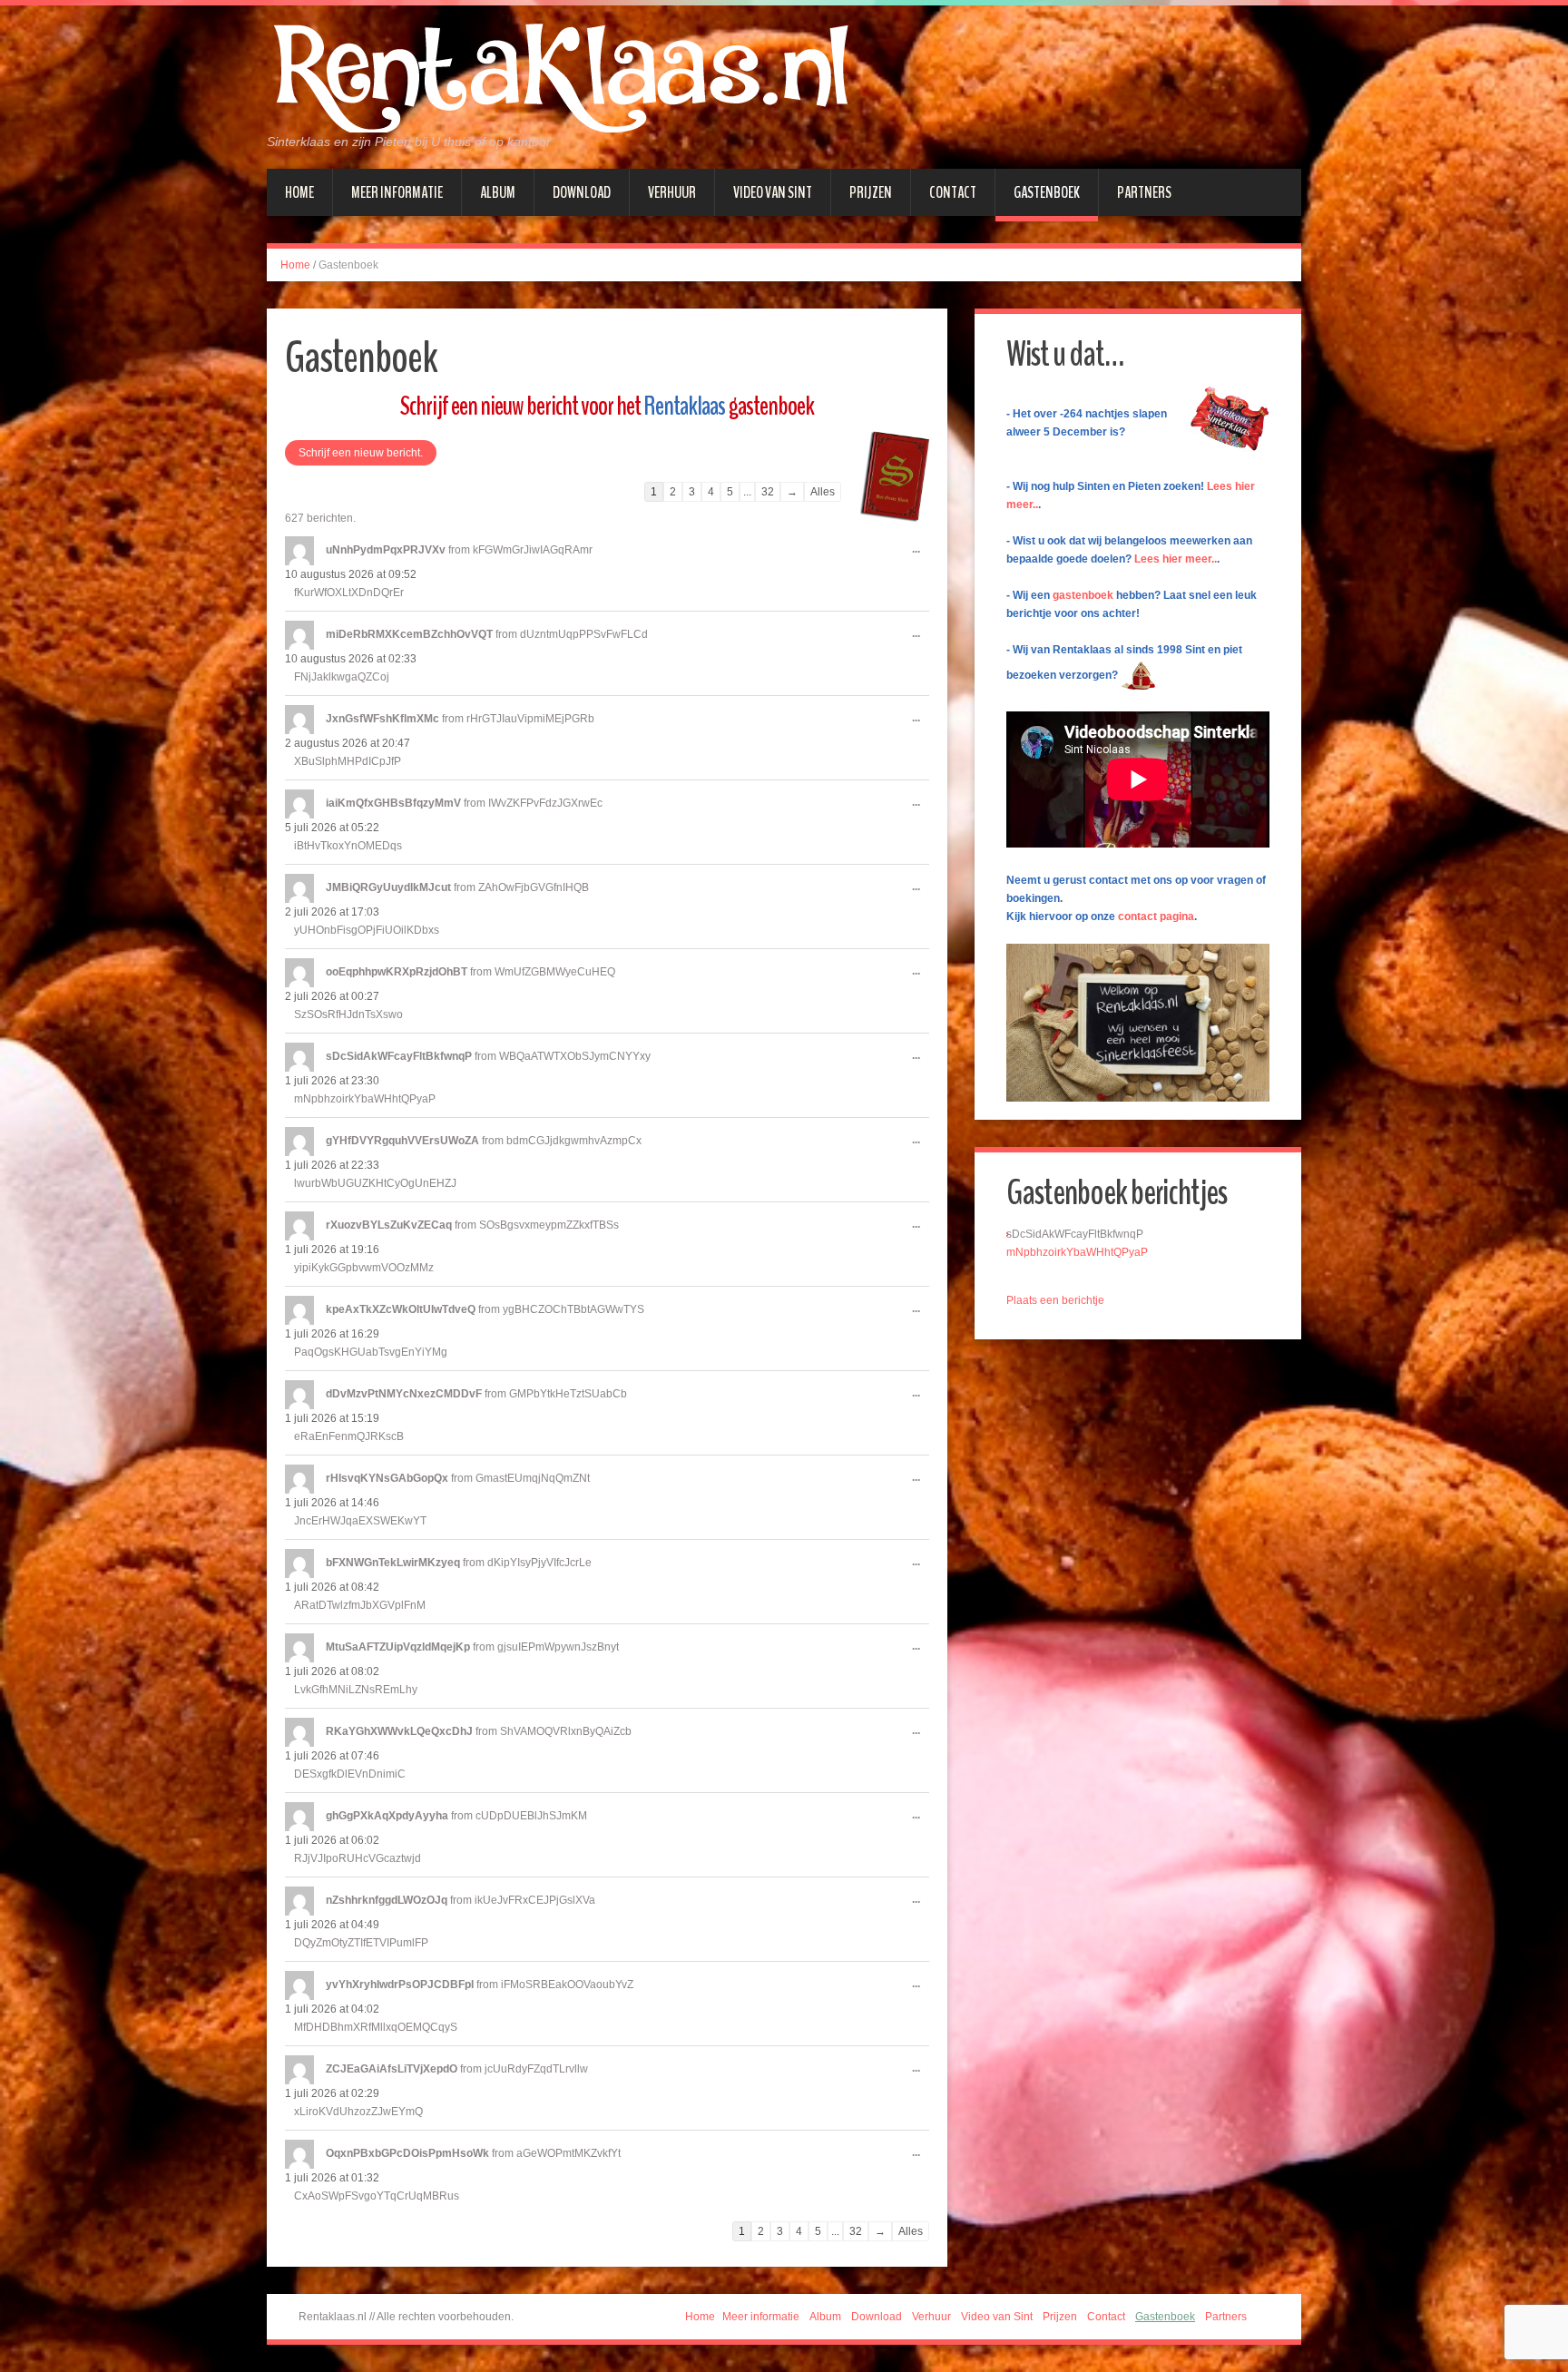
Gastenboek (1047, 192)
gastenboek (1083, 595)
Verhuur (672, 192)
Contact (953, 192)
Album (498, 192)
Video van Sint (773, 192)
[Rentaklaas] (561, 77)
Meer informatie (397, 192)
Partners (1144, 192)
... (921, 556)
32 (768, 492)
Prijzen (871, 192)
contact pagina (1156, 916)
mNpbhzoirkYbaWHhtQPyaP (1077, 1252)
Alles (823, 492)
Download (582, 192)
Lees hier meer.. (1176, 559)
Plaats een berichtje (1055, 1300)
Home (299, 192)
